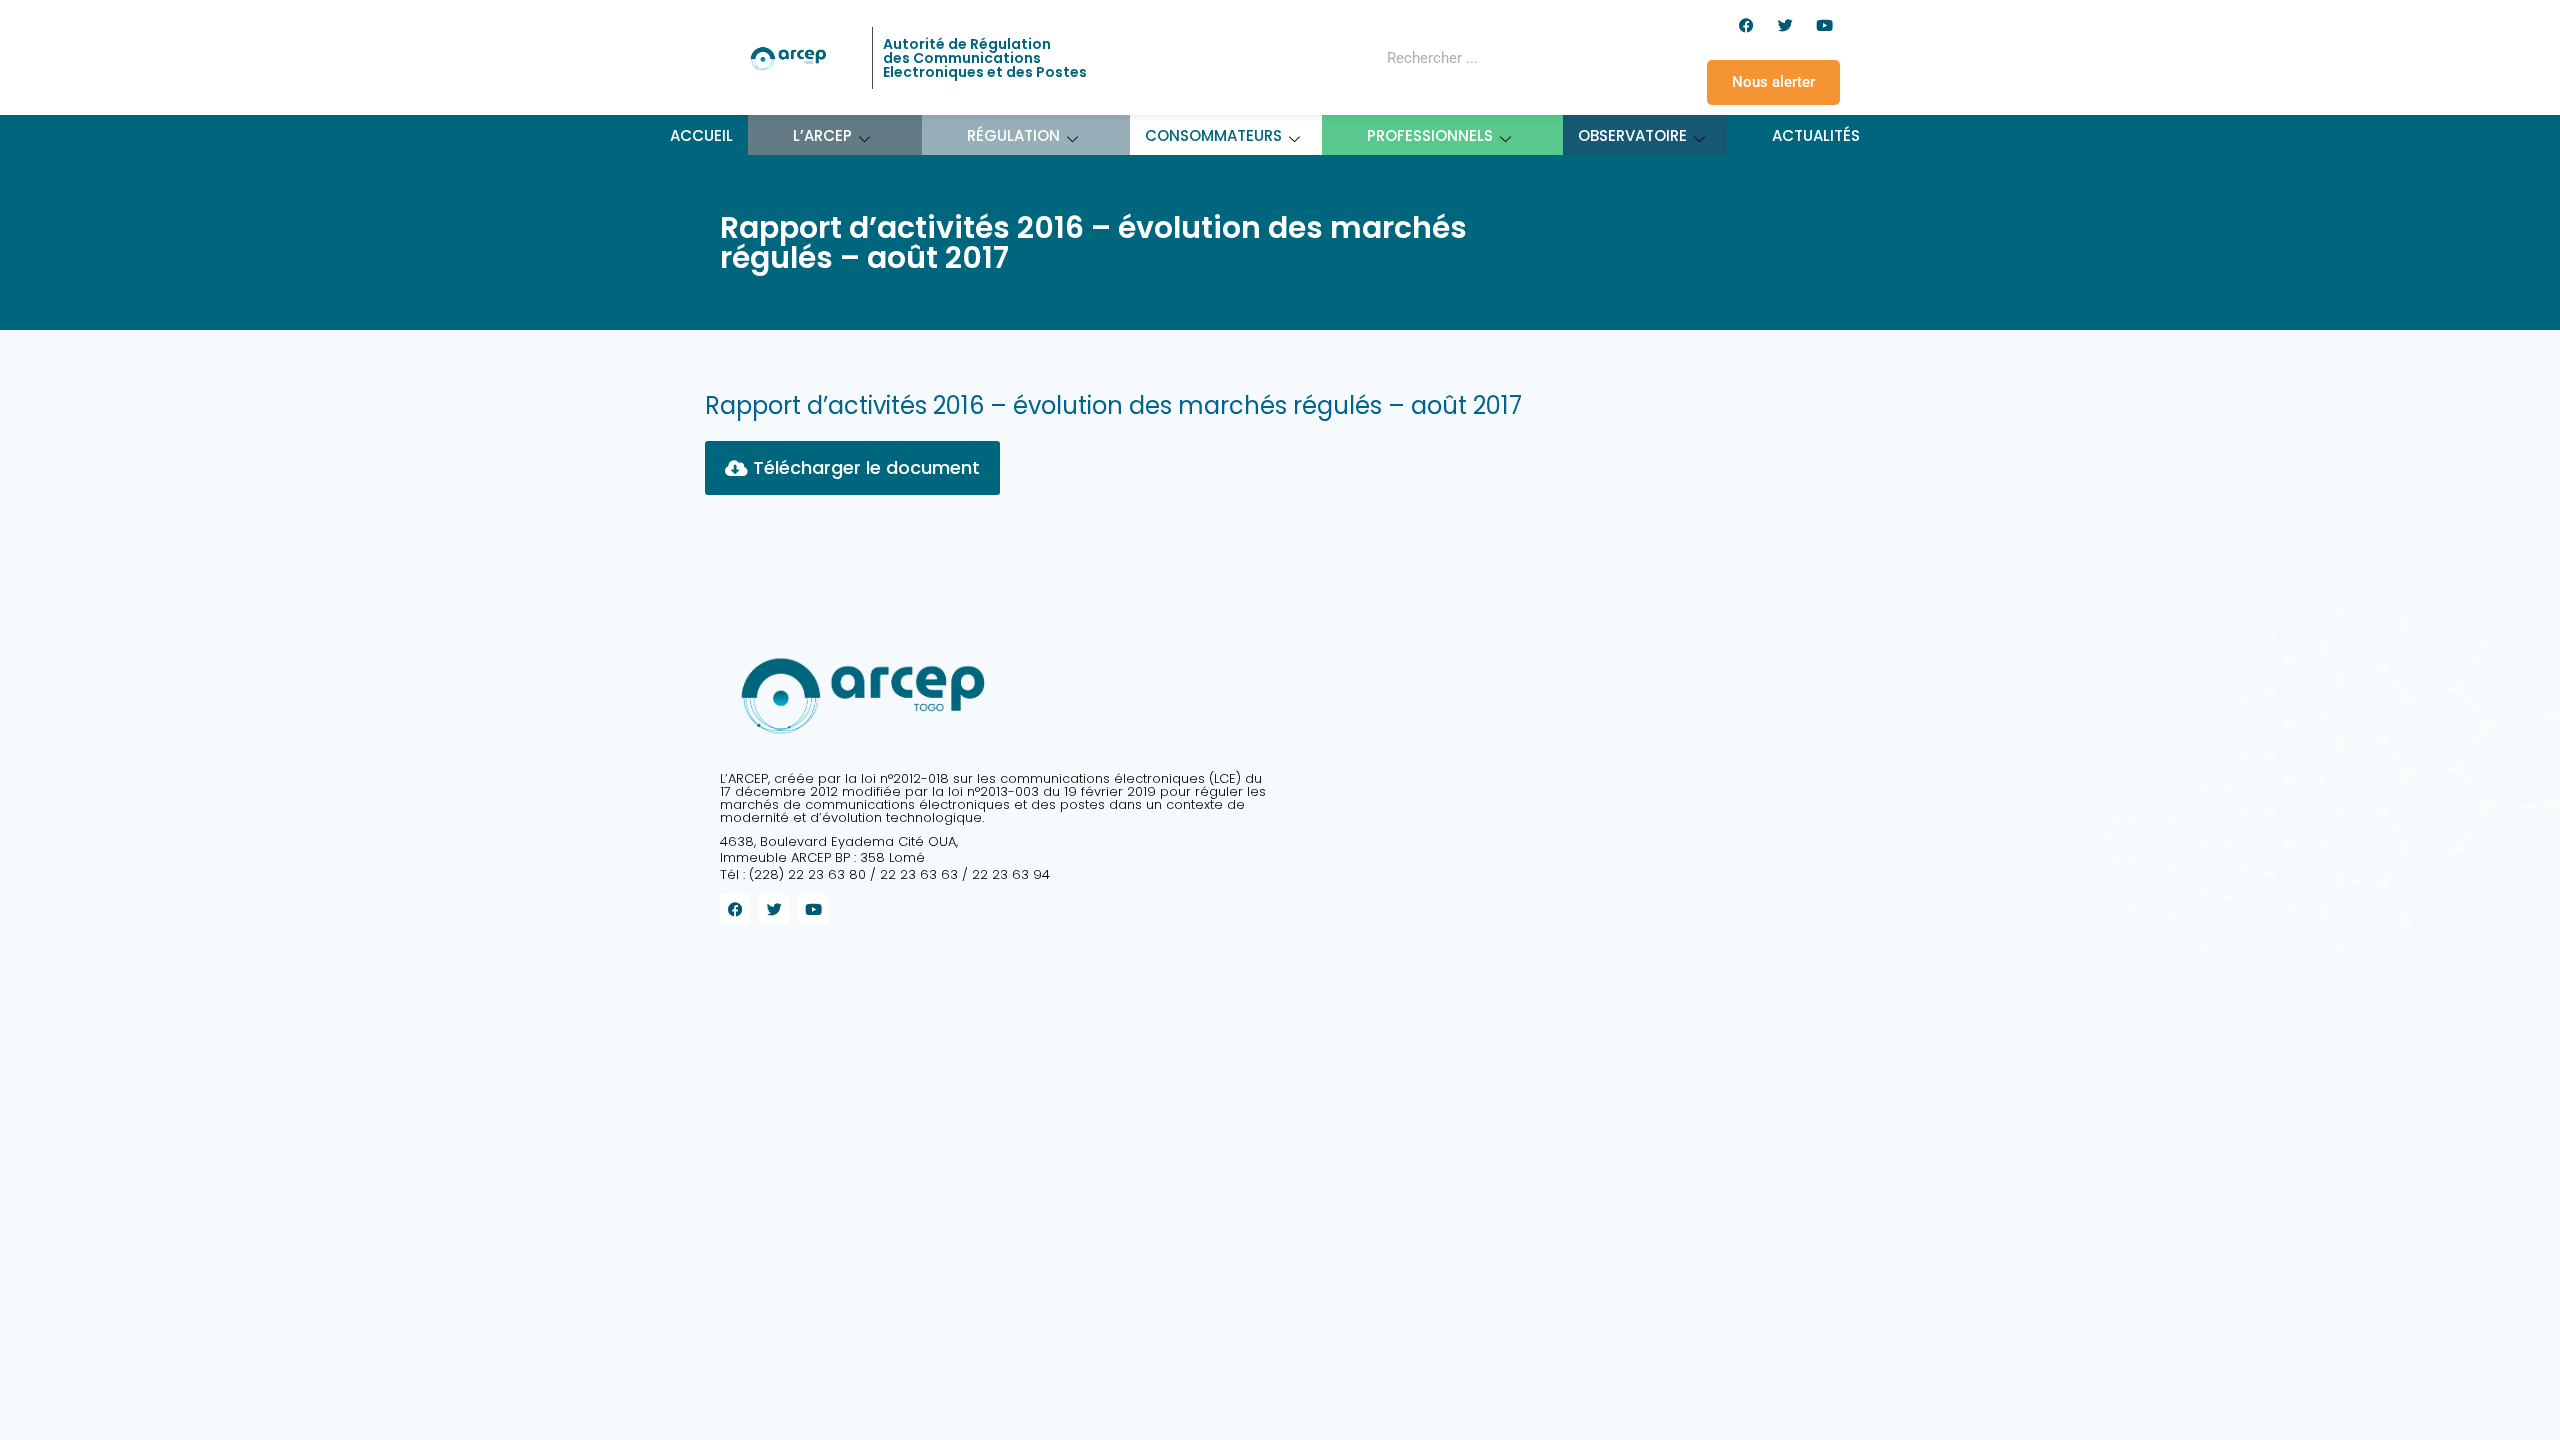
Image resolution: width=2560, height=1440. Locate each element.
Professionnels (1430, 135)
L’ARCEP (822, 135)
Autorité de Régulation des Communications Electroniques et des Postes (985, 58)
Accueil (701, 135)
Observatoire (1632, 135)
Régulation (1013, 135)
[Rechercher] (1564, 58)
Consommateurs (1213, 135)
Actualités (1816, 135)
